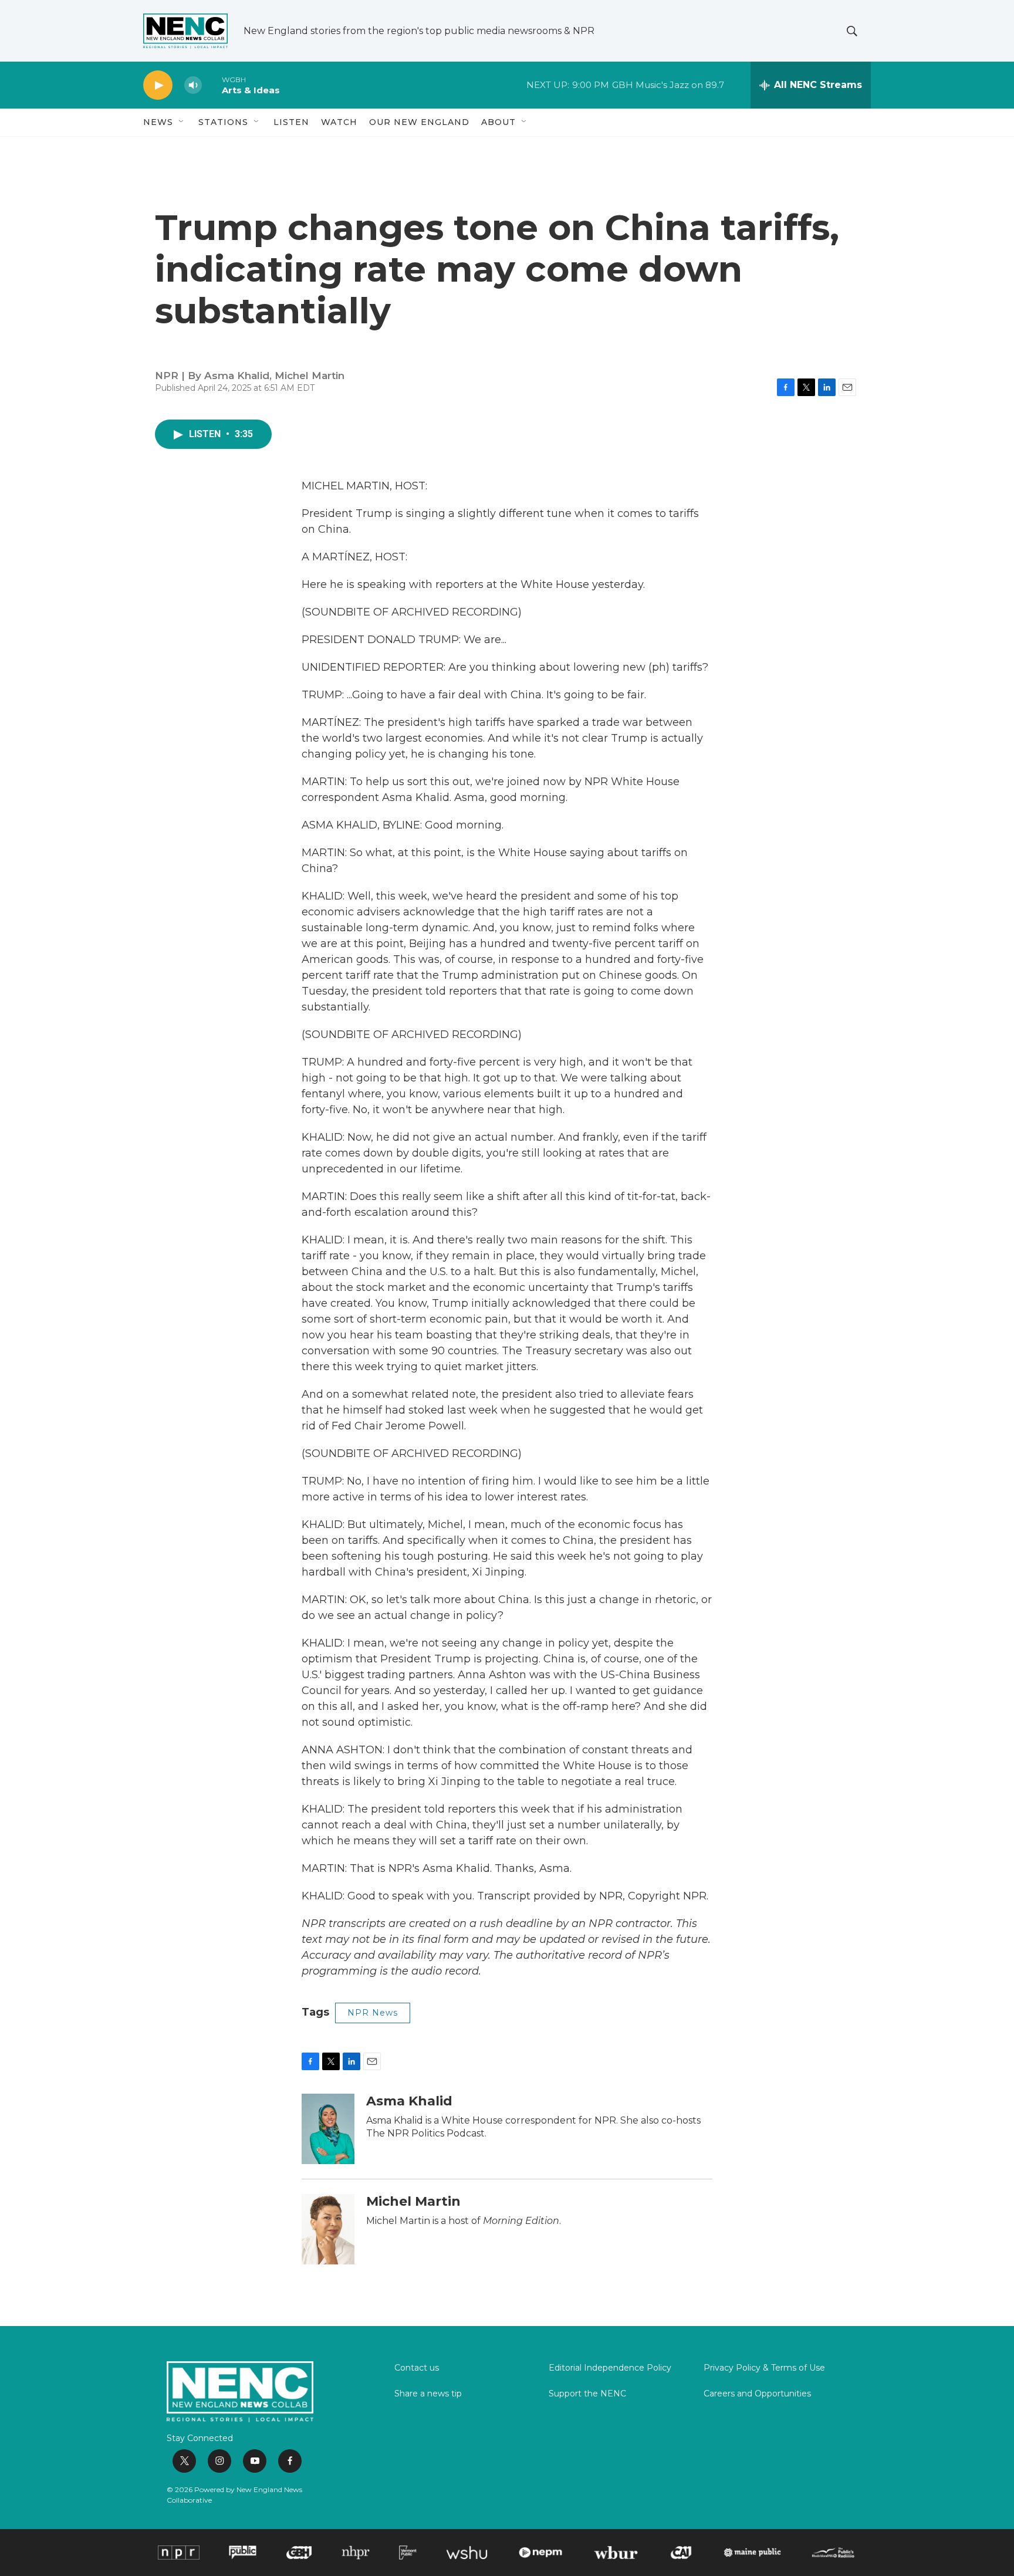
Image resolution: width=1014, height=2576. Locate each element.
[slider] (212, 85)
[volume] (193, 85)
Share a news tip (428, 2394)
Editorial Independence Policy (610, 2368)
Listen (291, 122)
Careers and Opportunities (757, 2394)
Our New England (419, 122)
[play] (158, 85)
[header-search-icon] (852, 31)
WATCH (339, 122)
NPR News (373, 2013)
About (498, 122)
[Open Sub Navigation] (182, 122)
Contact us (417, 2368)
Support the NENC (587, 2394)
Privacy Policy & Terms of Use (764, 2368)
